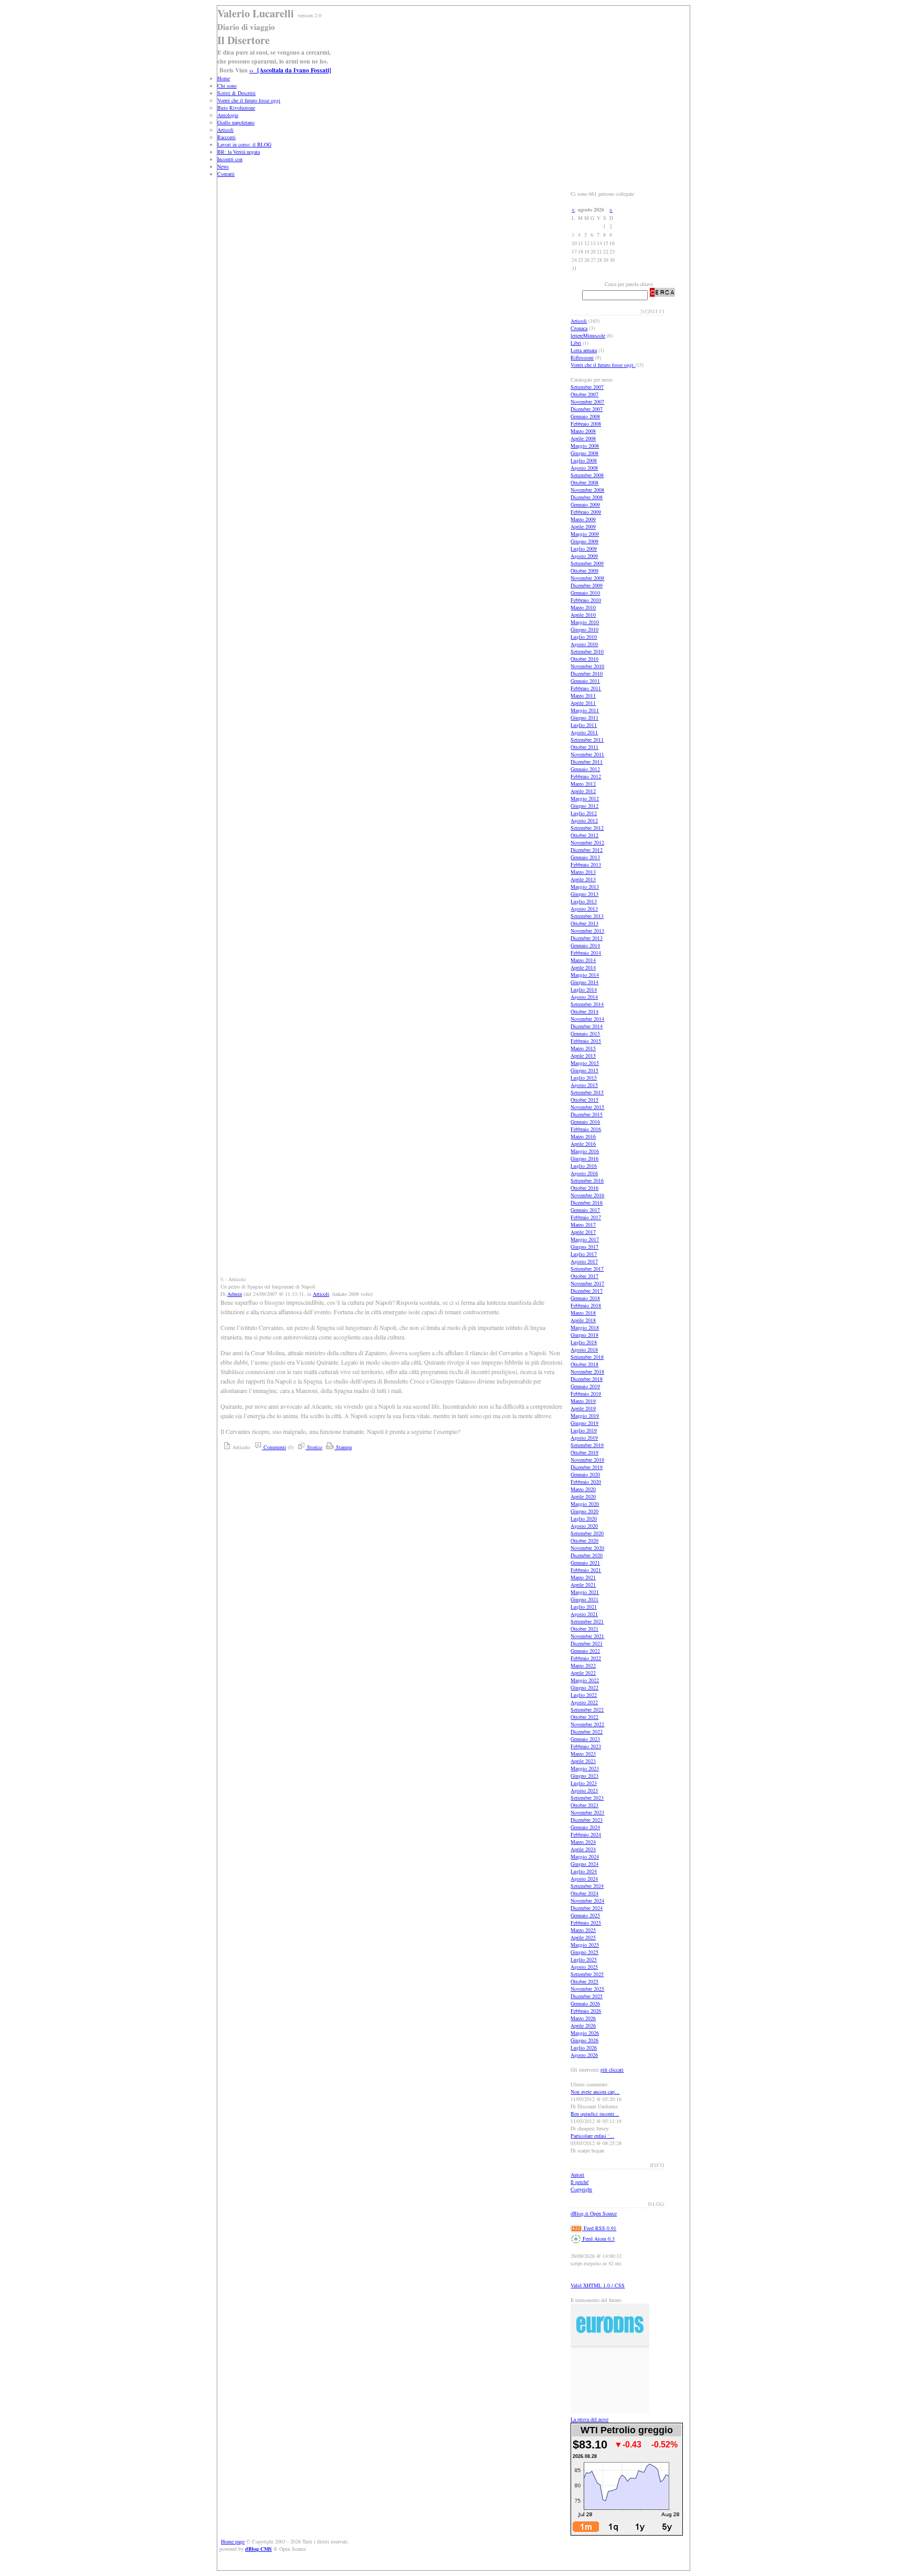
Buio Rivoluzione (236, 108)
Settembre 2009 (587, 563)
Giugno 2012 (584, 806)
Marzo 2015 (583, 1048)
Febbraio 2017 (586, 1217)
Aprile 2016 (583, 1144)
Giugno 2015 (584, 1070)
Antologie (228, 115)
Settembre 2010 (587, 651)
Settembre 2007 (587, 387)
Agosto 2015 (584, 1085)
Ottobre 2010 (584, 659)
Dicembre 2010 (587, 673)
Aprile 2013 (583, 879)
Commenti (274, 1447)
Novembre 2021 (587, 1636)
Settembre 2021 (587, 1621)
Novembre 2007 (587, 402)
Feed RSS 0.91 (599, 2228)
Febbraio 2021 (586, 1570)
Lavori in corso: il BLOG (244, 144)
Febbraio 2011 (586, 688)
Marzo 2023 (583, 1754)
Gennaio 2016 (585, 1122)
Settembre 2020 (587, 1533)
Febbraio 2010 (586, 600)
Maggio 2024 (585, 1856)
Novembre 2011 (587, 754)
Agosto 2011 (584, 732)
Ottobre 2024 (584, 1893)
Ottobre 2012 (584, 835)
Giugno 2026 (584, 2040)
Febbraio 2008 (586, 424)
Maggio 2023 (585, 1768)
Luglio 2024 (584, 1871)
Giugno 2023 (584, 1776)
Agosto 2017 (584, 1261)
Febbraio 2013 (586, 864)
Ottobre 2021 (584, 1629)
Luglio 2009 (584, 548)
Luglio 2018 (584, 1342)
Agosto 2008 (584, 468)
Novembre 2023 (587, 1812)
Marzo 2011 (583, 695)
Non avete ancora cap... (595, 2092)
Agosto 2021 (584, 1614)
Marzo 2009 (583, 519)
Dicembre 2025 (587, 1996)
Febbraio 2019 (586, 1393)
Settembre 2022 (587, 1709)
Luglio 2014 (584, 989)
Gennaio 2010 (585, 593)
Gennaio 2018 (585, 1298)
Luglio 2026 (584, 2047)
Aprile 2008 (583, 438)
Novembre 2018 (587, 1371)
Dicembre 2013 (587, 938)
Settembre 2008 (587, 475)
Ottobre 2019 (584, 1452)
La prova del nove (589, 2419)
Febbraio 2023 (586, 1746)
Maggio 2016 (585, 1151)
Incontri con (230, 159)
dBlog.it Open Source (594, 2213)
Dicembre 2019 (587, 1467)
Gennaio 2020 (585, 1474)
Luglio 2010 (584, 637)
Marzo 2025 (583, 1930)
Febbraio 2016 (586, 1129)
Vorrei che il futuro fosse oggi (249, 100)
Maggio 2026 (585, 2033)
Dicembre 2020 (587, 1555)
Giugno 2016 (584, 1158)
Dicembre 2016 (587, 1202)
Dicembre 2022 (587, 1732)
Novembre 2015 (587, 1107)
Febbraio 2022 (586, 1658)
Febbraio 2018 (586, 1305)
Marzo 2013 (583, 872)
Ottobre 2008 (584, 482)
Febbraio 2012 (586, 776)
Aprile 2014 (583, 967)
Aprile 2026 (583, 2025)
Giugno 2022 (584, 1687)
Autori (577, 2174)
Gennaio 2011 (585, 681)
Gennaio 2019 (585, 1386)
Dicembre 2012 (587, 850)
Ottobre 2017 (584, 1276)
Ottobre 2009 (584, 571)
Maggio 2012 (585, 798)
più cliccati (612, 2070)
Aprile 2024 (583, 1849)
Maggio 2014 (585, 975)
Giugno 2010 (584, 629)
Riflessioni (582, 357)
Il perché (579, 2182)
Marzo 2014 (583, 960)
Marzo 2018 (583, 1313)
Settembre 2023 (587, 1798)
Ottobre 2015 (584, 1100)
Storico (314, 1447)
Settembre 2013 (587, 916)
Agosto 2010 (584, 644)
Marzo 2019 (583, 1401)
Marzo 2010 (583, 607)
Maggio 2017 (585, 1239)
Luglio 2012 (584, 813)
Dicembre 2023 (587, 1820)
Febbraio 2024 (586, 1834)
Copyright (581, 2189)
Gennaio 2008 (585, 416)
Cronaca (579, 328)
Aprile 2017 (583, 1232)
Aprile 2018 (583, 1320)
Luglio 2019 (584, 1430)
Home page (233, 2541)
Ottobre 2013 (584, 923)
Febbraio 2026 (586, 2011)
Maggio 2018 (585, 1327)
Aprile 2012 (583, 791)
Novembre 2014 (587, 1019)
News (223, 166)
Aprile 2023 (583, 1761)
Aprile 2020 (583, 1496)
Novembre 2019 (587, 1460)
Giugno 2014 (584, 982)
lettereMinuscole (588, 335)
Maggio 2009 (585, 534)
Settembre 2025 (587, 1974)
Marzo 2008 (583, 431)
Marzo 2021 (583, 1577)
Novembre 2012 (587, 842)
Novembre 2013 (587, 931)
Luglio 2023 (584, 1783)
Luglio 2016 (584, 1166)
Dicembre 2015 (587, 1114)
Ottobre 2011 (584, 747)
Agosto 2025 (584, 1967)
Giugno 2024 (584, 1864)
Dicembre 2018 (587, 1379)
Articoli (225, 130)
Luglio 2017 (584, 1254)
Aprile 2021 (583, 1585)
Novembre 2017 (587, 1283)
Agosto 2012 (584, 820)
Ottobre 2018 (584, 1364)
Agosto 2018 (584, 1349)
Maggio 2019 (585, 1416)
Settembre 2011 (587, 740)
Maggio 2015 (585, 1063)
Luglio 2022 (584, 1695)
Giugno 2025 (584, 1952)
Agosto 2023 (584, 1790)
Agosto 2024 (584, 1878)
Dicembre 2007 (587, 409)
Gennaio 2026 (585, 2003)
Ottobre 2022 (584, 1717)
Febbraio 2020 (586, 1482)
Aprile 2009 (583, 526)
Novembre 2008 (587, 490)
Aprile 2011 (583, 703)
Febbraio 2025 (586, 1923)
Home (224, 78)
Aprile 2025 (583, 1937)
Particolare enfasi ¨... (592, 2136)
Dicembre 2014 (587, 1026)
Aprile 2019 (583, 1408)
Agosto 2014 (584, 997)
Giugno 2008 (584, 453)
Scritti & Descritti (236, 93)
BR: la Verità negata (239, 152)
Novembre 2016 (587, 1195)
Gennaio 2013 (585, 857)
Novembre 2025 (587, 1989)
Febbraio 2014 (586, 953)
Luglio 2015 (584, 1078)
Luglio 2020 (584, 1518)
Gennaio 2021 (585, 1563)
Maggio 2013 (585, 886)
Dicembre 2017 (587, 1291)
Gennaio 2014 (585, 945)
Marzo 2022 (583, 1665)
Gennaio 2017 (585, 1210)
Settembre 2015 (587, 1092)
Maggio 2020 (585, 1504)
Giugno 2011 (584, 717)
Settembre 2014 (587, 1004)
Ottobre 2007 (584, 394)
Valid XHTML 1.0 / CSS (598, 2285)
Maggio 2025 (585, 1945)
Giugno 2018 (584, 1335)
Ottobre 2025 (584, 1981)
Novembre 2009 (587, 578)
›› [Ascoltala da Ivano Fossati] (290, 70)
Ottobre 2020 (584, 1540)
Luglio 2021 (584, 1607)
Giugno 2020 (584, 1511)
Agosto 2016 (584, 1173)
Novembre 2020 (587, 1548)
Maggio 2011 (585, 710)
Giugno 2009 (584, 541)
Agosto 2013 (584, 909)
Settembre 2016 (587, 1180)
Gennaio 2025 (585, 1915)
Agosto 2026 (584, 2055)
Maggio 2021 (585, 1592)
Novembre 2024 (587, 1901)
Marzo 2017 (583, 1224)
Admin (235, 1294)
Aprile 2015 (583, 1055)
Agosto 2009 (584, 556)
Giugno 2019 (584, 1423)
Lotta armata (584, 350)
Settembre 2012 (587, 828)
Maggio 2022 (585, 1680)
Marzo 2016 (583, 1136)
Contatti (226, 174)
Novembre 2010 (587, 666)
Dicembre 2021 (587, 1643)
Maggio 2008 (585, 446)
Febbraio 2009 (586, 512)
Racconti (226, 137)
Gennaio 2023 (585, 1739)
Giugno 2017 (584, 1247)
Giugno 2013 (584, 894)
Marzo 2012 (583, 784)
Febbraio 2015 (586, 1041)
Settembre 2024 (587, 1886)
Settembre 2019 (587, 1445)
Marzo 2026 (583, 2018)
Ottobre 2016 (584, 1188)
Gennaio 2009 (585, 504)
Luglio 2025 (584, 1959)
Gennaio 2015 (585, 1033)
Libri (576, 343)
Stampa (343, 1447)
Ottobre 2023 (584, 1805)
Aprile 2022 (583, 1673)
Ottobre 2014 (584, 1011)
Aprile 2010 (583, 615)
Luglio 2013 (584, 901)
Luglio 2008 (584, 460)
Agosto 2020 (584, 1526)
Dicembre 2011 (587, 762)
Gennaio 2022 (585, 1651)
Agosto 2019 (584, 1438)
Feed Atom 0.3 (598, 2239)
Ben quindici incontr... (595, 2114)
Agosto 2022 (584, 1702)
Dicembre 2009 (587, 585)
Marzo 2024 (583, 1842)
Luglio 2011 (584, 725)
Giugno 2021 (584, 1599)
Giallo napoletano (236, 122)
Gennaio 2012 (585, 769)
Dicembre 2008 (587, 497)
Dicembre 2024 (587, 1908)
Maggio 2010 (585, 622)
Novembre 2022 (587, 1724)
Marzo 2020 (583, 1489)
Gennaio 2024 (585, 1827)
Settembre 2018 (587, 1357)
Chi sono (227, 86)
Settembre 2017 (587, 1269)
